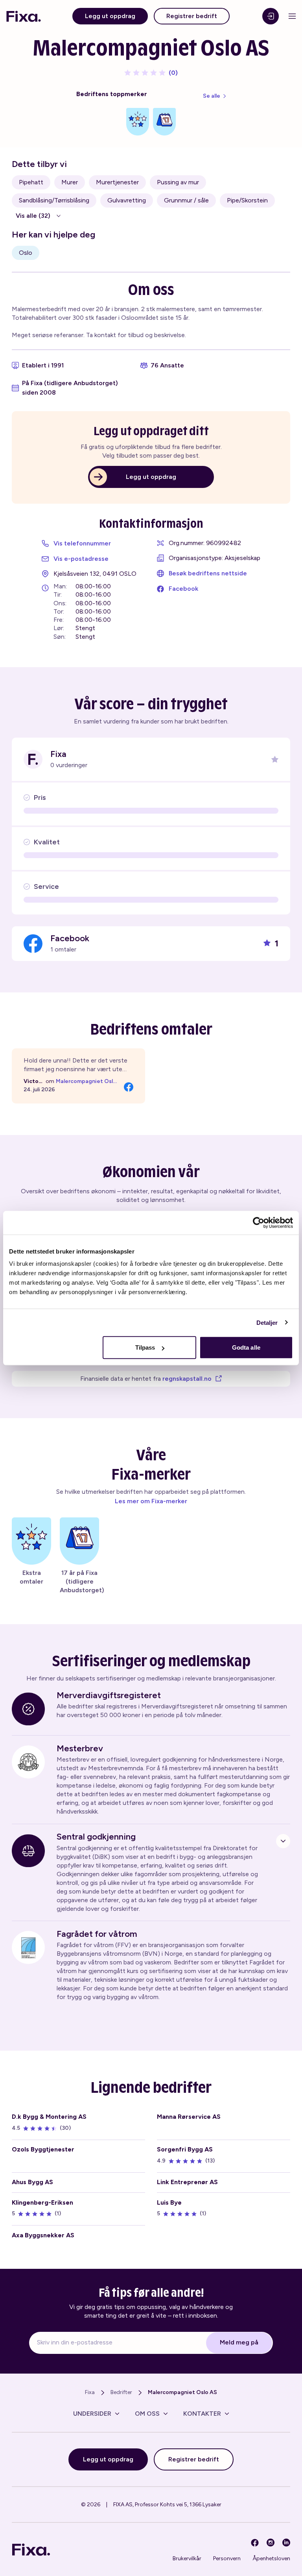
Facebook (183, 589)
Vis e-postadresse (81, 559)
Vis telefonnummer (82, 543)
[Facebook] (255, 2543)
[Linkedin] (286, 2543)
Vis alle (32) (33, 216)
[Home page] (24, 16)
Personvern (227, 2558)
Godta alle (246, 1347)
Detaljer (267, 1322)
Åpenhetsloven (271, 2558)
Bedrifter (121, 2392)
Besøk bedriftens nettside (208, 573)
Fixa (90, 2392)
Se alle (212, 96)
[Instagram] (271, 2543)
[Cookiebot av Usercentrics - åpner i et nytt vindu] (259, 1222)
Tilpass (145, 1347)
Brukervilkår (187, 2558)
